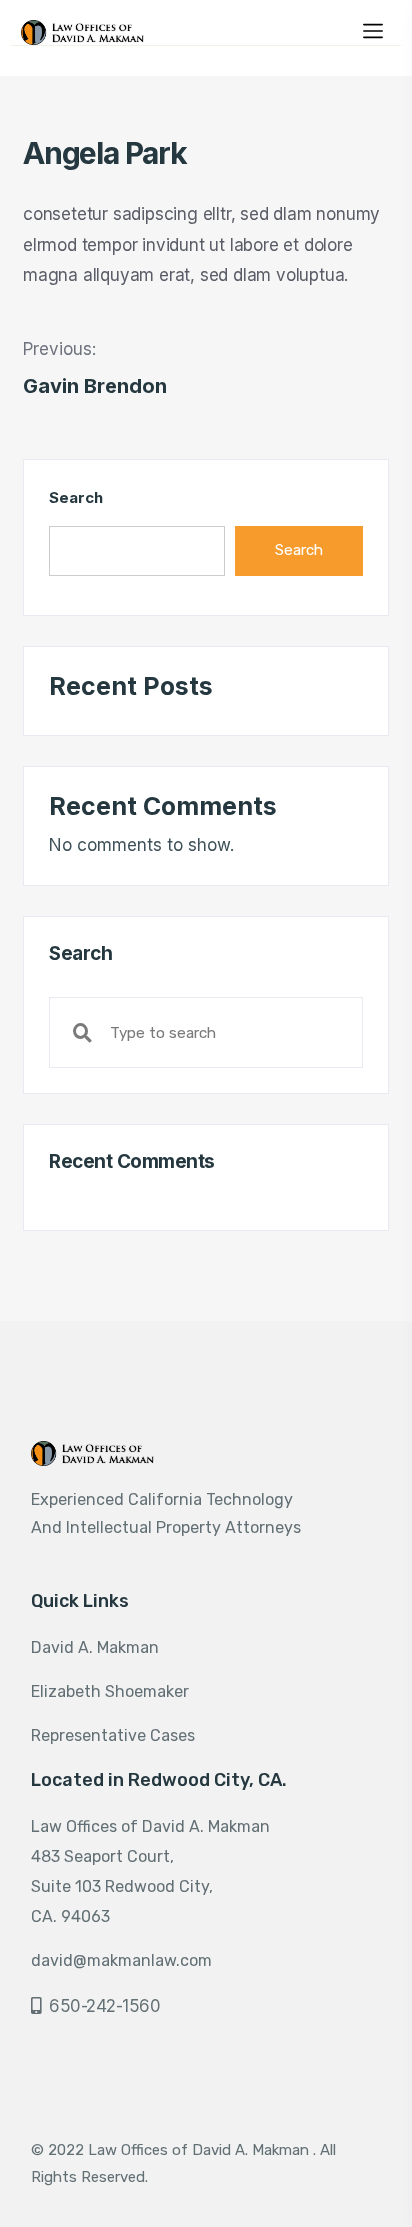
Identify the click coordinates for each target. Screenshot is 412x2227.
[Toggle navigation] (373, 29)
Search (75, 497)
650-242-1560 (104, 2006)
